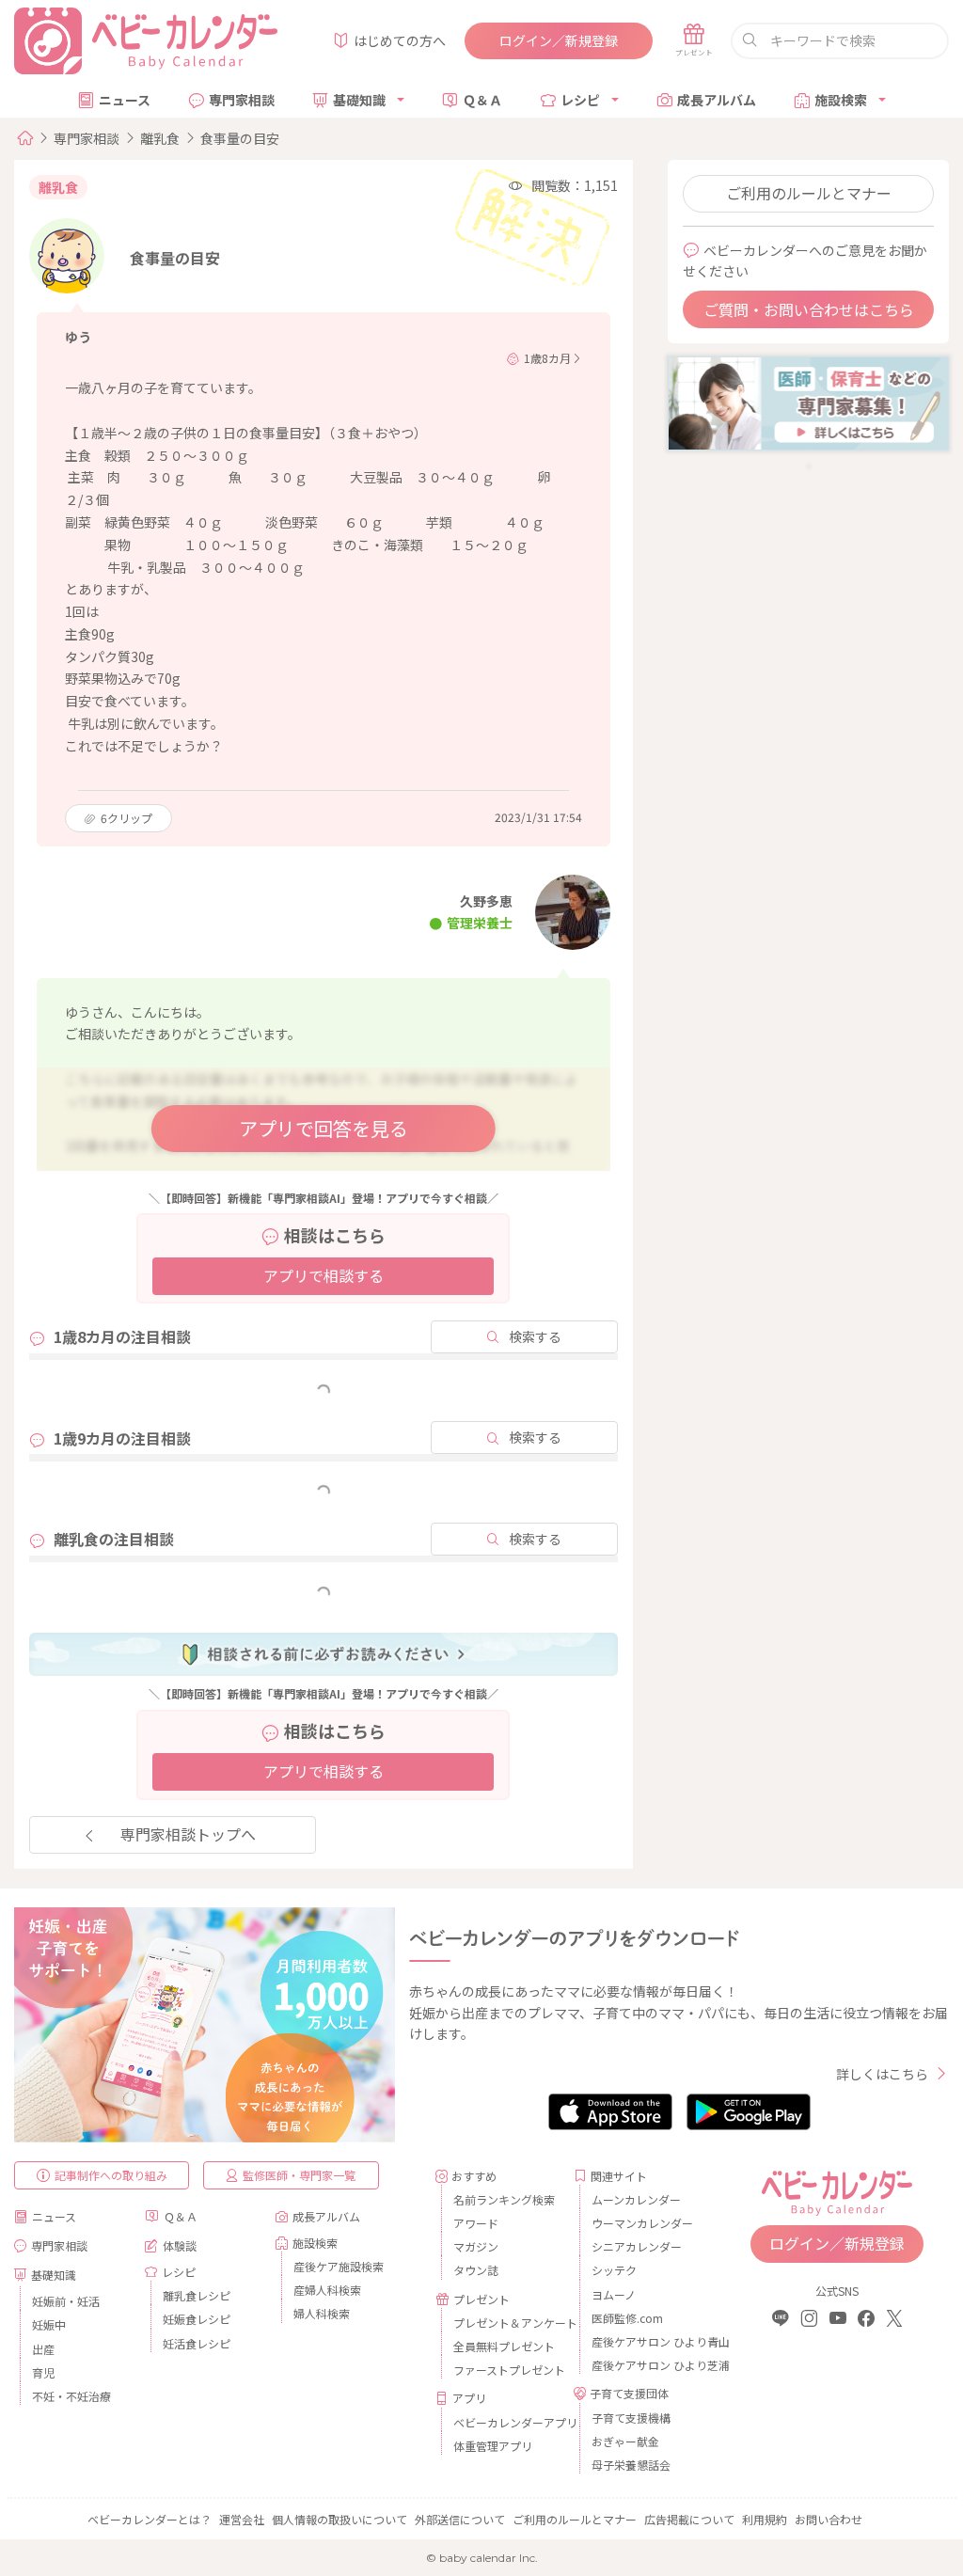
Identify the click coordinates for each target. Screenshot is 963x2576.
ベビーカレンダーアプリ (506, 2422)
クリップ (126, 818)
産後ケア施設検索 (339, 2266)
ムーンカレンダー (636, 2199)
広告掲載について (689, 2519)
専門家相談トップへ (188, 1834)
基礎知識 (359, 100)
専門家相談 (242, 100)
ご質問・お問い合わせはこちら (809, 309)
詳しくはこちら (882, 2074)
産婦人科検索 (327, 2290)
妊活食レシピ (197, 2343)
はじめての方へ (400, 40)
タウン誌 (476, 2270)
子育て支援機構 (631, 2418)
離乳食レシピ (197, 2295)
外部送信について (460, 2519)
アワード (476, 2223)
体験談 (180, 2245)
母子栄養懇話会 (631, 2465)
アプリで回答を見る (324, 1128)
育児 (43, 2372)
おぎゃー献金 (625, 2441)
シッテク (614, 2270)
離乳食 (160, 138)
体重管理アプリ (493, 2446)
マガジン (476, 2246)
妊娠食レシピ (197, 2319)
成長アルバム (717, 100)
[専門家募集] (808, 402)
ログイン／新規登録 (559, 40)
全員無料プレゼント (504, 2346)
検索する (535, 1336)
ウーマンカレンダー (642, 2223)
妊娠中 (49, 2324)
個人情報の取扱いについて (339, 2519)
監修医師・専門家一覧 (299, 2175)
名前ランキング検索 (504, 2199)
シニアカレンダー (637, 2246)
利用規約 (765, 2519)
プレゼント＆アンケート (506, 2323)
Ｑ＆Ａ (482, 100)
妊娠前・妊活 (66, 2301)
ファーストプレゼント (506, 2370)
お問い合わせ (829, 2519)
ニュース (125, 100)
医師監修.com (627, 2318)
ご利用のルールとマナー (809, 193)
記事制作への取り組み (111, 2175)
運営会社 (242, 2519)
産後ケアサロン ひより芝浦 (645, 2365)
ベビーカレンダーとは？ (150, 2519)
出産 (43, 2349)
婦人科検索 (322, 2313)
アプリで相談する (324, 1275)
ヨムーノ (614, 2294)
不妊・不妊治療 (71, 2396)
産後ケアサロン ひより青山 (645, 2341)
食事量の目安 (240, 138)
